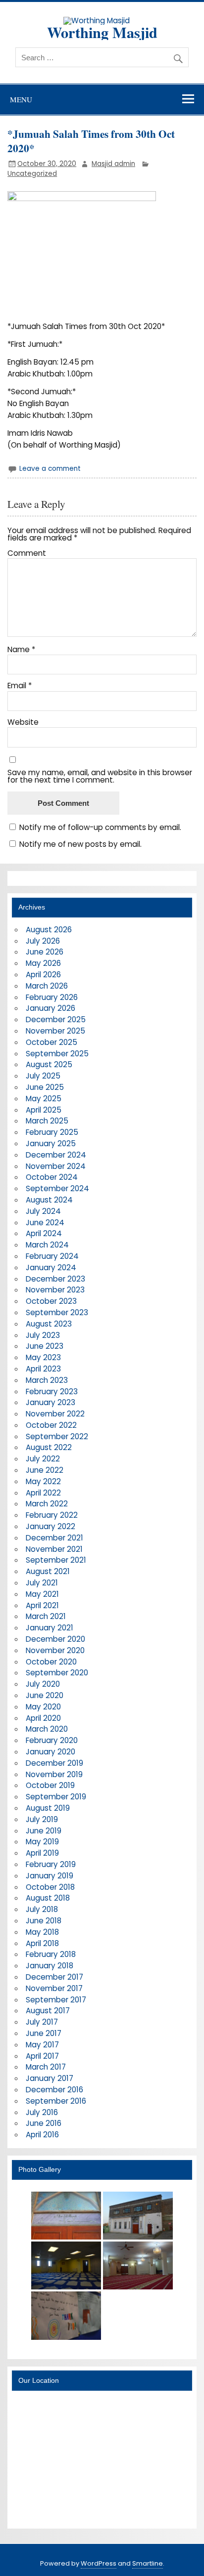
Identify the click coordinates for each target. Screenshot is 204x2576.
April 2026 (43, 975)
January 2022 (51, 1526)
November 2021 (54, 1549)
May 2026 (43, 963)
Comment (27, 553)
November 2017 (54, 1988)
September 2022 (57, 1436)
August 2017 (48, 2011)
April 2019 (42, 1853)
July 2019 (42, 1819)
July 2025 (43, 1076)
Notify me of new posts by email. (80, 844)
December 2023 (55, 1279)
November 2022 (55, 1414)
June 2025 (45, 1087)
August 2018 (48, 1898)
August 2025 (49, 1064)
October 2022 (51, 1425)
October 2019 (50, 1785)
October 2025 (51, 1042)
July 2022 (43, 1459)
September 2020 (57, 1673)
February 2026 (52, 997)
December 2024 (56, 1155)
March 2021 (46, 1616)
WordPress (99, 2563)
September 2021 (56, 1560)
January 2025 (51, 1143)
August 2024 (49, 1200)
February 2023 (52, 1392)
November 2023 (55, 1290)
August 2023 (49, 1324)
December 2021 (54, 1538)
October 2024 (52, 1177)
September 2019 (56, 1797)
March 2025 (47, 1121)
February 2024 (52, 1256)
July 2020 (43, 1684)
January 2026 (51, 1008)
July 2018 (42, 1909)
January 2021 (50, 1628)
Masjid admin (113, 164)
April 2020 (43, 1718)
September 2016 (56, 2101)
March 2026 (47, 986)
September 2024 (57, 1188)
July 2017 (42, 2022)
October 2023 (51, 1301)
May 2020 (43, 1707)
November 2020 (55, 1650)
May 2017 (42, 2045)
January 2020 (51, 1752)
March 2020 (47, 1729)
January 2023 (51, 1402)
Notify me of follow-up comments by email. (100, 827)
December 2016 (54, 2090)
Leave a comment (50, 469)
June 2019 (44, 1831)
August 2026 (49, 930)
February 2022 (52, 1515)
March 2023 (47, 1380)
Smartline (148, 2563)
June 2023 (45, 1346)
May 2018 (42, 1932)
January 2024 (51, 1267)
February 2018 (51, 1954)
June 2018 (44, 1921)
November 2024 (56, 1166)
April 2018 (42, 1943)
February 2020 (52, 1740)
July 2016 (42, 2112)
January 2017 (50, 2078)
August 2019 (48, 1808)
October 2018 (50, 1887)
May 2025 (44, 1099)
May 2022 (43, 1481)
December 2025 (56, 1019)
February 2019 (51, 1864)
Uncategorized (32, 174)
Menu (21, 99)
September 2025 (57, 1054)
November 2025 (55, 1031)
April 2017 (42, 2056)
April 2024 (44, 1233)
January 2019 (50, 1876)
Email (20, 686)
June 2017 (44, 2033)
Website (23, 722)
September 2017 (56, 2000)
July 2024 (43, 1211)
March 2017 (46, 2067)
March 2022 (47, 1504)
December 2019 (54, 1763)
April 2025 (44, 1110)
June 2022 (45, 1470)
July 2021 (42, 1583)
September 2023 (57, 1312)
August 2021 (48, 1571)
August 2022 (49, 1447)
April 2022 (43, 1493)
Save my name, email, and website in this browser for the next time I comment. (100, 776)
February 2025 (52, 1132)
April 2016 (42, 2135)
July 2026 (43, 941)
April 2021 (42, 1605)
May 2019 (42, 1842)
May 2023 (43, 1357)
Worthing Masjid (102, 32)
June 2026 (45, 952)
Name (21, 649)
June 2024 (45, 1223)
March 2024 (47, 1245)
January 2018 (50, 1966)
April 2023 (43, 1369)
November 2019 (54, 1774)
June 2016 (44, 2123)
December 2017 (54, 1977)
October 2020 (51, 1662)
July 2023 (43, 1335)
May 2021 (42, 1594)
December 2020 (55, 1639)
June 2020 (45, 1695)
